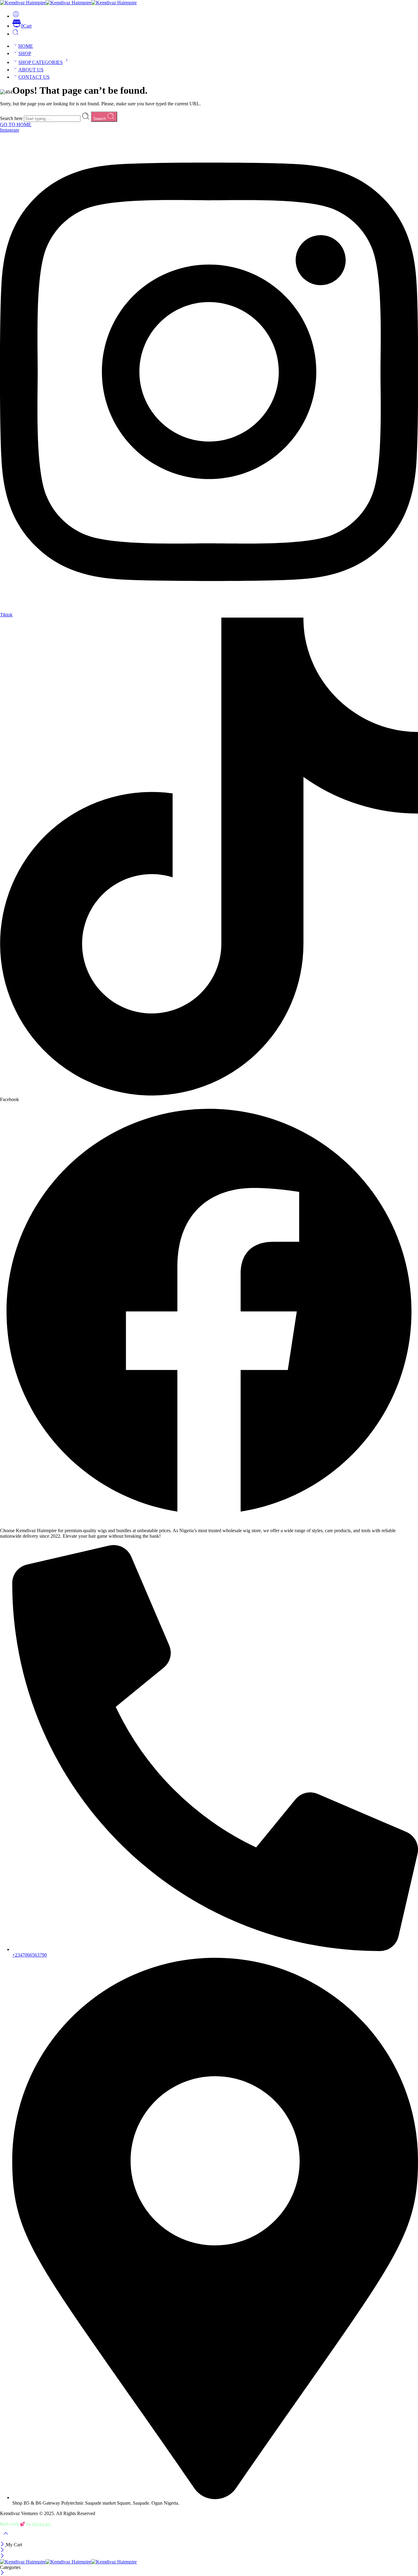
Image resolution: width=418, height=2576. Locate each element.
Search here (12, 118)
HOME (26, 46)
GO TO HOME (16, 124)
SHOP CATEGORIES (41, 62)
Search (100, 119)
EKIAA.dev (41, 2524)
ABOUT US (31, 70)
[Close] (3, 2545)
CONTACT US (34, 77)
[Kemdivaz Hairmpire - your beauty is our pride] (68, 3)
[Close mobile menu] (2, 2556)
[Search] (16, 34)
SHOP (25, 53)
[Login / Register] (16, 16)
